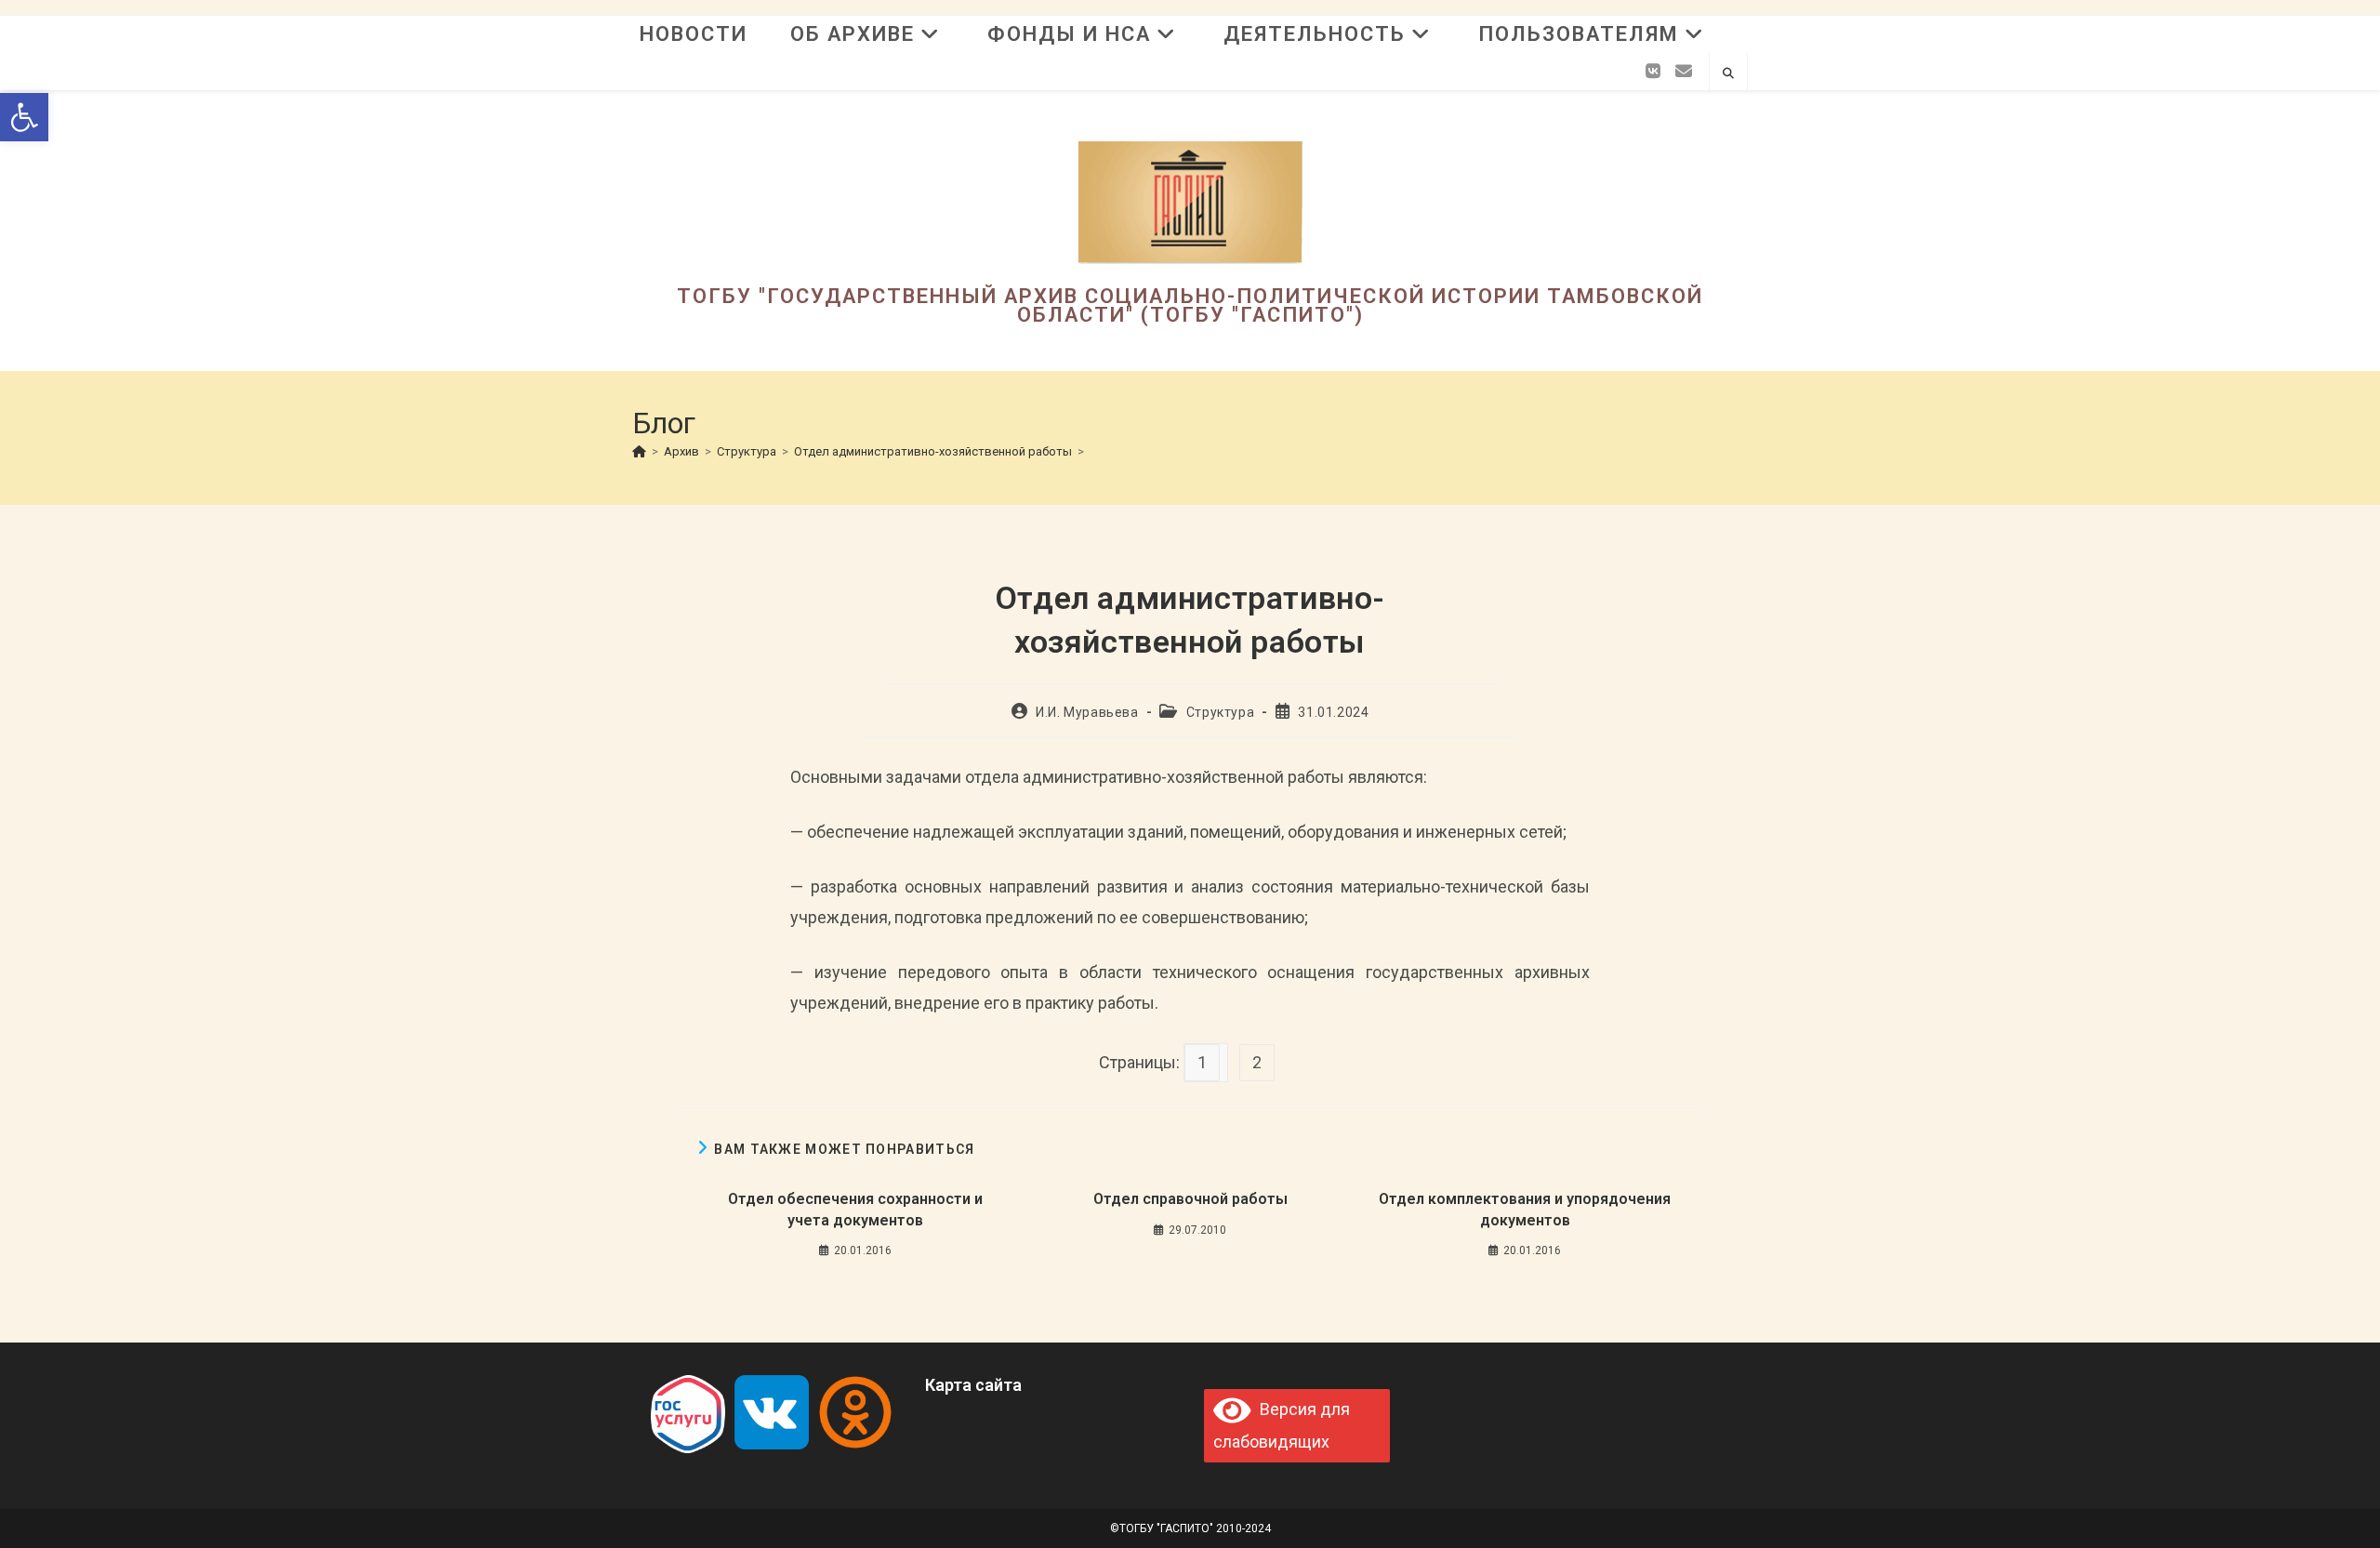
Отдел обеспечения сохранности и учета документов (855, 1209)
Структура (1220, 712)
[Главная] (639, 451)
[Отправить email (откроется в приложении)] (1684, 72)
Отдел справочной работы (1190, 1199)
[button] (24, 117)
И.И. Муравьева (1087, 712)
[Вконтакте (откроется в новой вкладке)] (1653, 72)
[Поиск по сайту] (1728, 74)
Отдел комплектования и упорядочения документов (1525, 1209)
